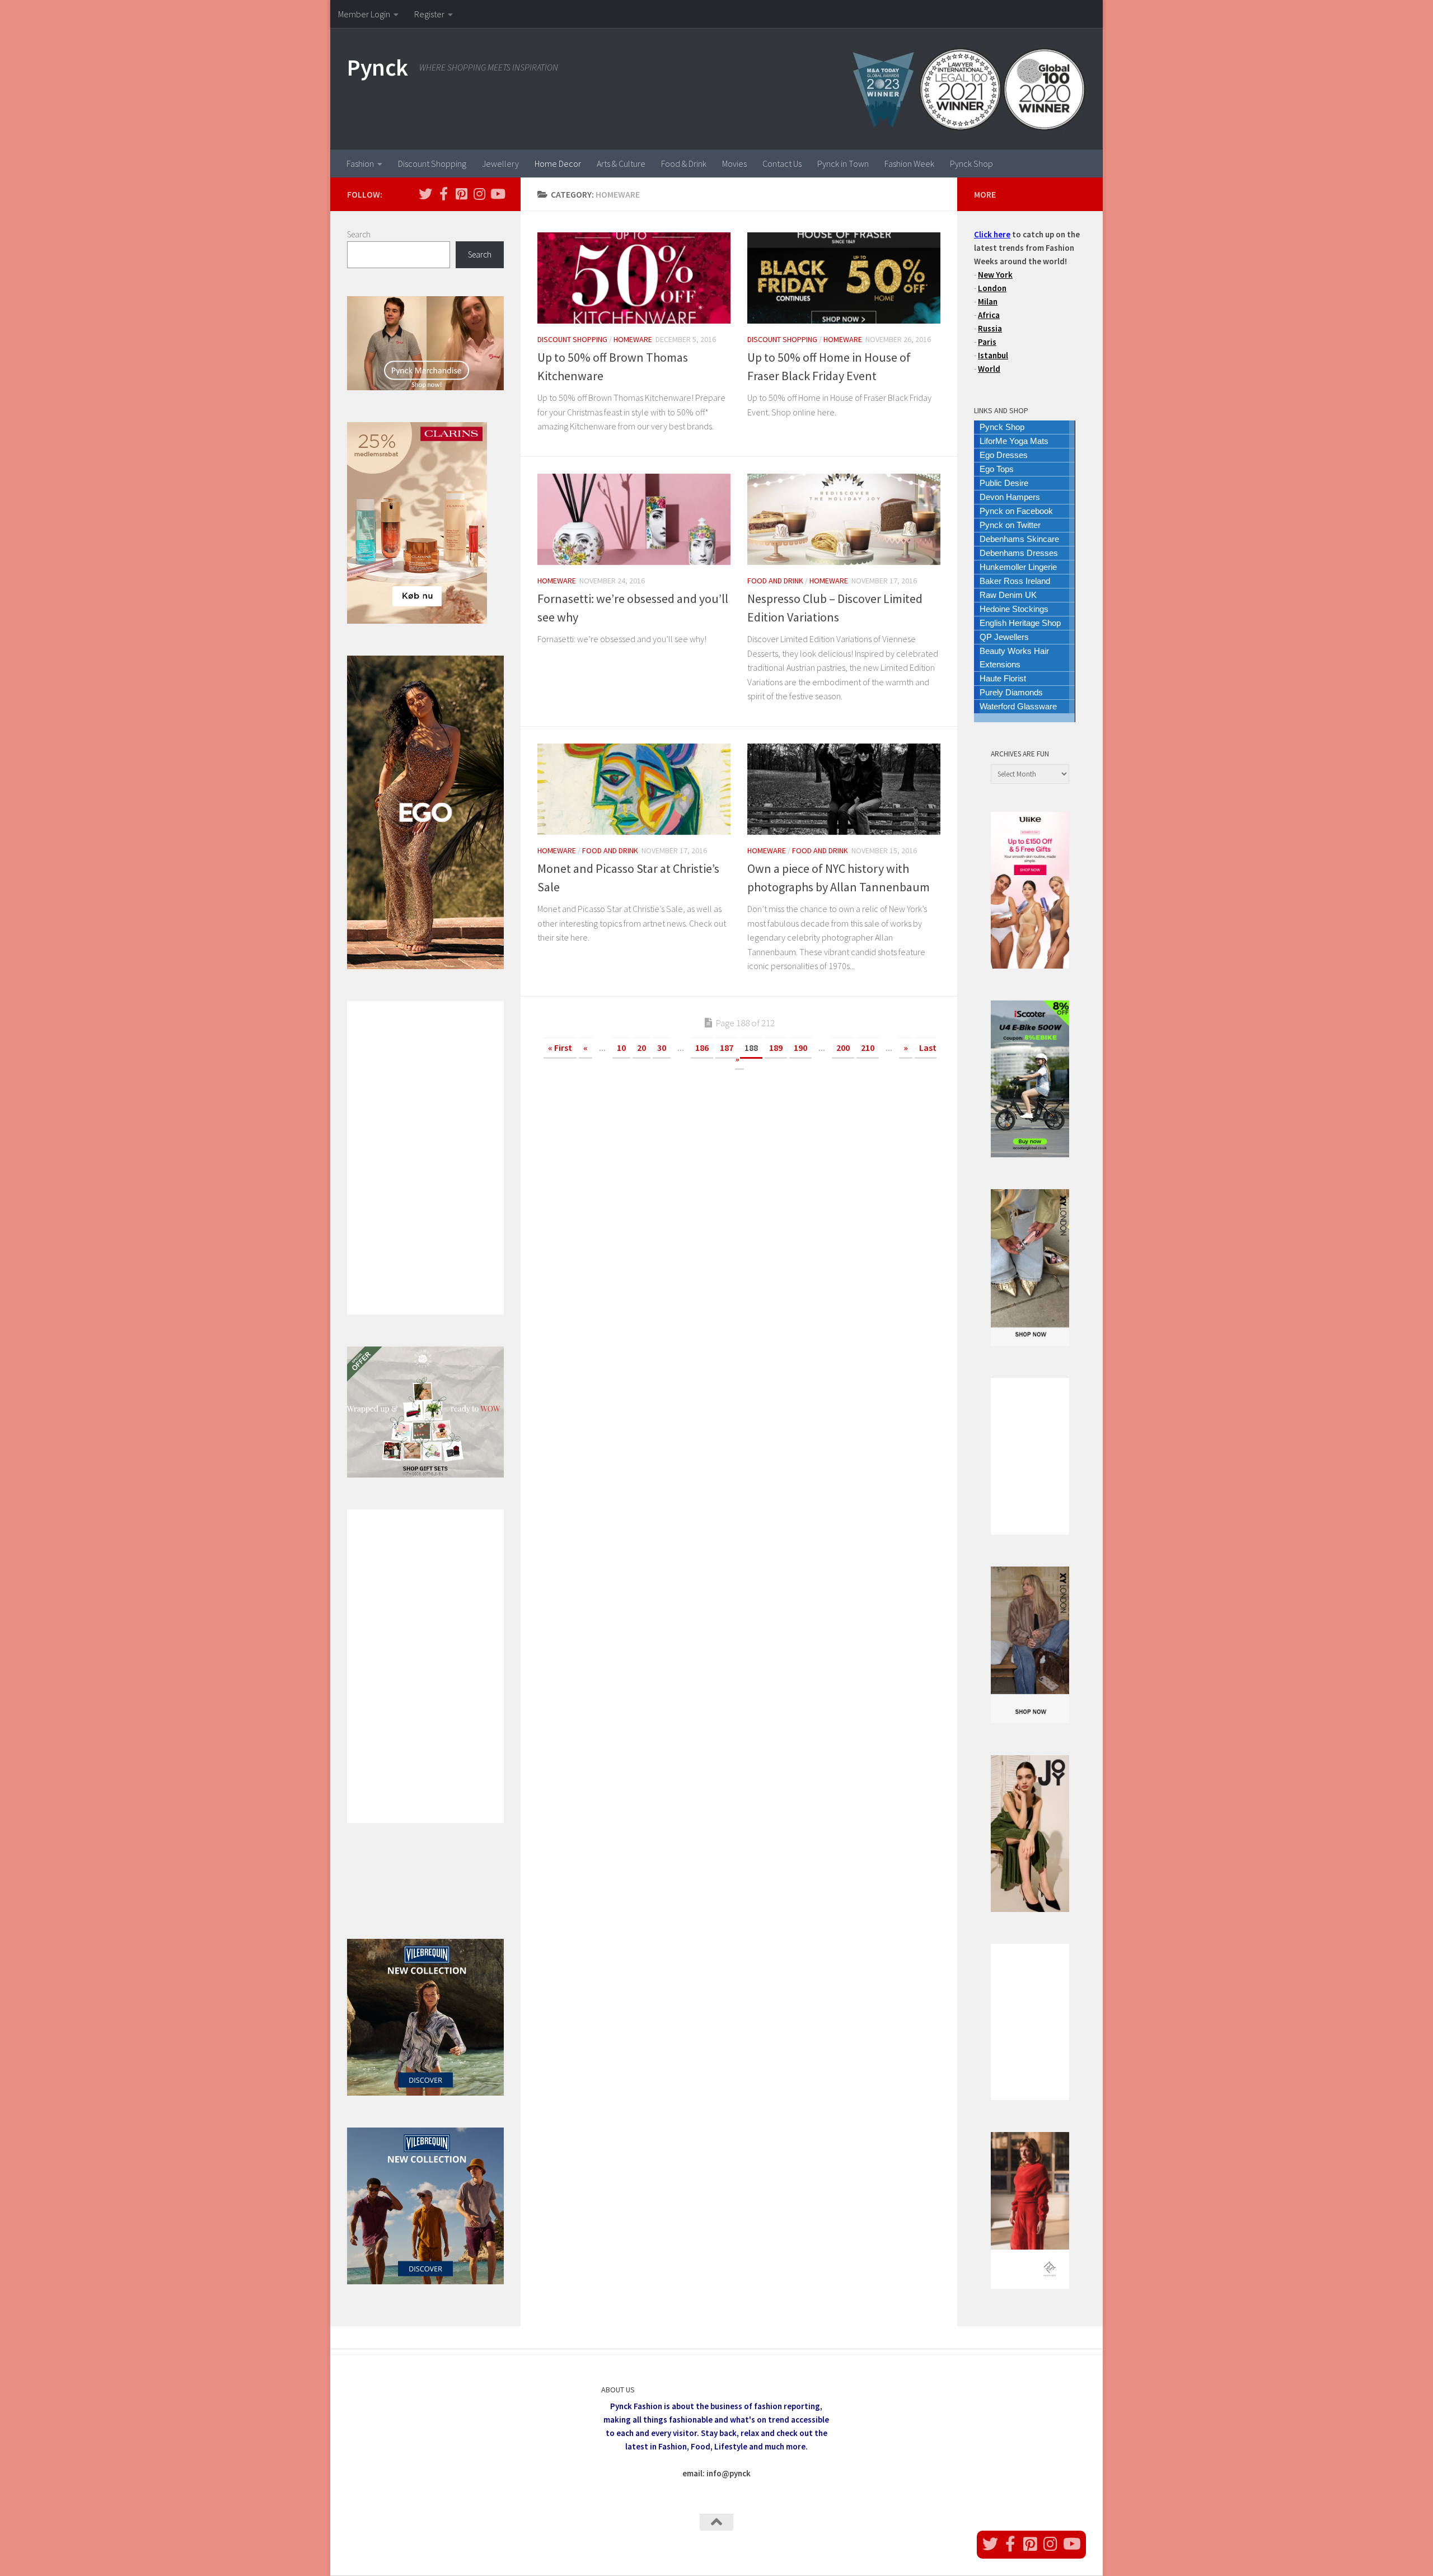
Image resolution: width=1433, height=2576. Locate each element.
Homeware (633, 339)
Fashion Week (909, 163)
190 (800, 1048)
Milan (988, 301)
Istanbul (993, 355)
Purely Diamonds (1011, 692)
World (989, 369)
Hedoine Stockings (1014, 609)
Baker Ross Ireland (1015, 581)
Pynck (378, 67)
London (992, 288)
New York (995, 275)
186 (702, 1048)
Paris (987, 342)
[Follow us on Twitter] (425, 194)
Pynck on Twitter (1010, 525)
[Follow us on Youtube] (497, 194)
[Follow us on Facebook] (443, 194)
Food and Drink (775, 581)
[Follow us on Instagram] (479, 194)
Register (429, 14)
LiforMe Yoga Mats (1014, 441)
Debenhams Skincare (1019, 539)
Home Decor (558, 163)
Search (359, 234)
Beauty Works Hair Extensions (1014, 658)
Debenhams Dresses (1019, 553)
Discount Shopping (432, 163)
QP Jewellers (1004, 637)
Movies (734, 163)
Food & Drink (684, 163)
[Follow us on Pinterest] (461, 194)
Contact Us (782, 163)
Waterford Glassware (1018, 706)
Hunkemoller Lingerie (1018, 567)
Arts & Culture (621, 163)
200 (843, 1048)
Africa (989, 315)
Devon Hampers (1010, 497)
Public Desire (1004, 483)
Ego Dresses (1004, 455)
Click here (992, 234)
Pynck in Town (843, 163)
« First (560, 1048)
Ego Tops (997, 469)
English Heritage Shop (1020, 623)
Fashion (360, 163)
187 (727, 1048)
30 (662, 1048)
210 (868, 1048)
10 (621, 1048)
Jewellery (500, 163)
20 (641, 1048)
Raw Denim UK (1008, 595)
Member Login (364, 14)
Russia (990, 328)
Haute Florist (1003, 678)
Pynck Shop (971, 163)
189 (776, 1048)
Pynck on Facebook (1016, 511)
